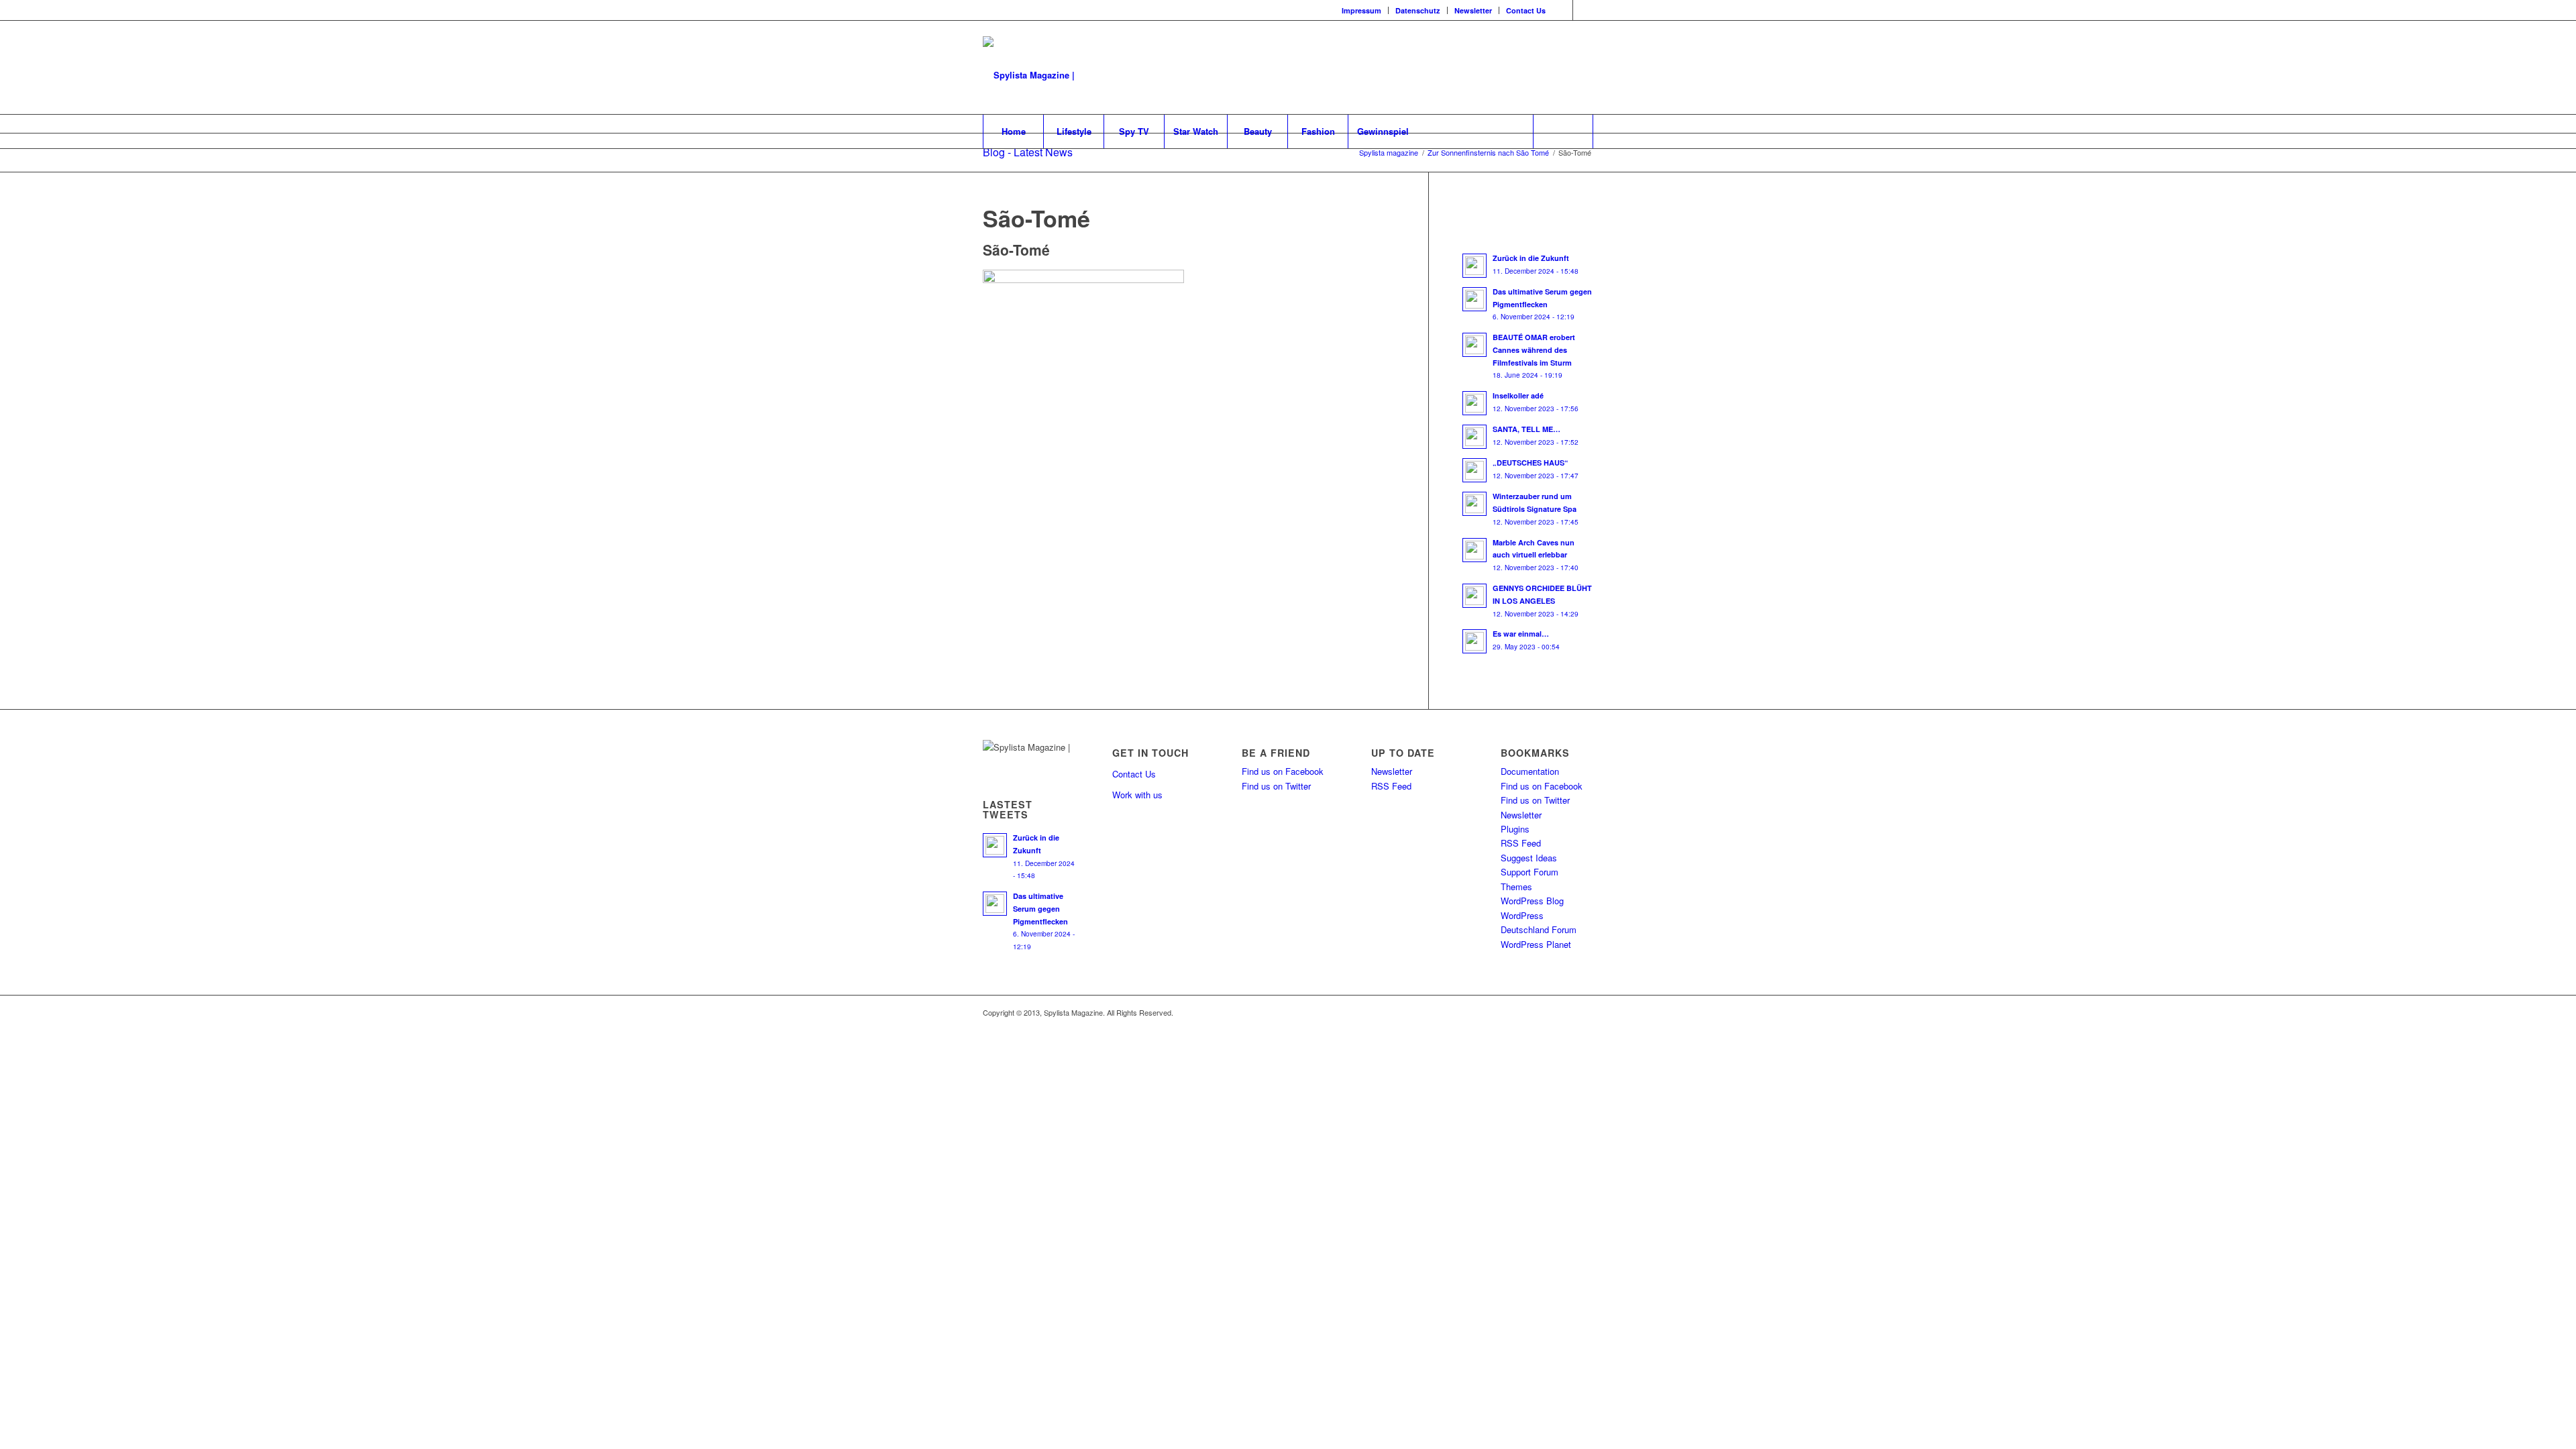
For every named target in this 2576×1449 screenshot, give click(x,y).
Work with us (1137, 795)
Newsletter (1473, 10)
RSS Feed (1391, 786)
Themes (1516, 887)
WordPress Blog (1532, 901)
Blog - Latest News (1028, 152)
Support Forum (1529, 872)
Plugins (1515, 829)
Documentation (1530, 771)
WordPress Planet (1536, 944)
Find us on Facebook (1283, 771)
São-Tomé (1036, 218)
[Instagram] (1563, 10)
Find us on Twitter (1276, 786)
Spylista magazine (1389, 153)
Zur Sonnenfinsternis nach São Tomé (1488, 153)
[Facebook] (1583, 10)
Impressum (1361, 10)
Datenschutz (1418, 10)
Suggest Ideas (1529, 858)
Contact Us (1526, 10)
